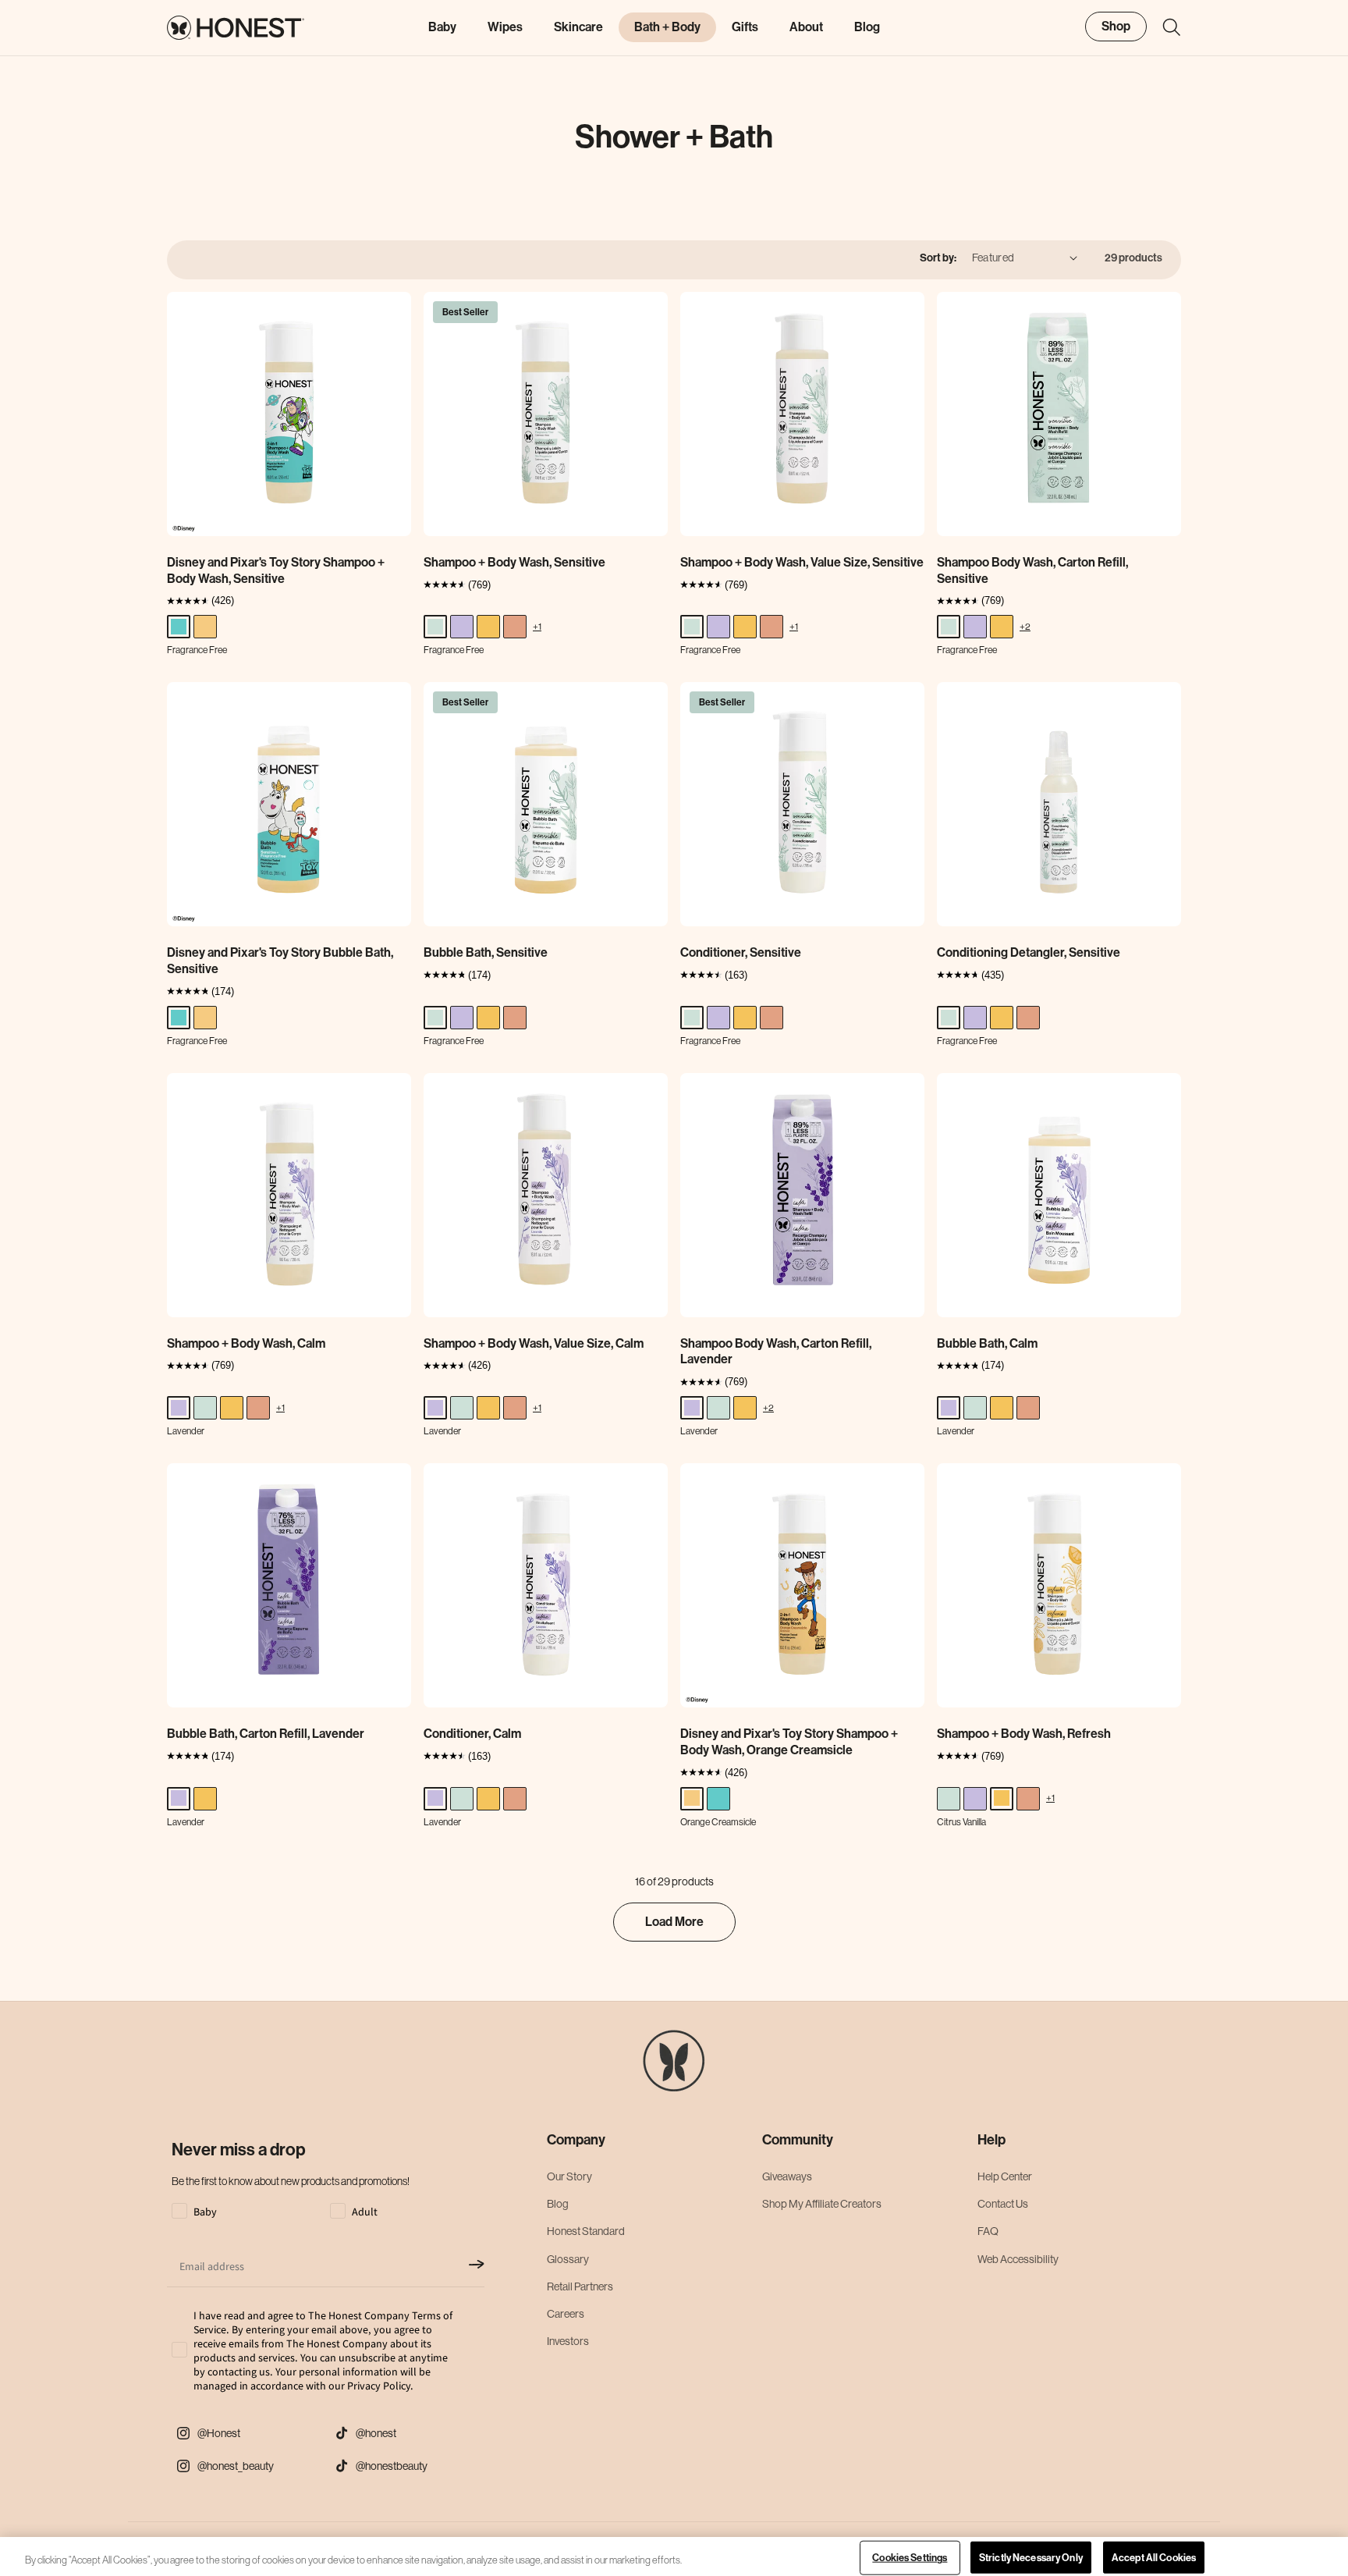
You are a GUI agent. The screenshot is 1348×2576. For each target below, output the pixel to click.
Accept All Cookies (1154, 2558)
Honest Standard (586, 2231)
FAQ (988, 2231)
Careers (566, 2314)
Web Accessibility (1018, 2259)
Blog (558, 2204)
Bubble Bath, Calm (987, 1343)
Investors (568, 2341)
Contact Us (1003, 2204)
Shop (1116, 26)
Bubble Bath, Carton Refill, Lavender (266, 1734)
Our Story (569, 2176)
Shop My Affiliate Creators (822, 2204)
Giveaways (787, 2176)
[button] (1164, 27)
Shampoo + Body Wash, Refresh (1024, 1734)
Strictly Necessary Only (1031, 2558)
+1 (537, 626)
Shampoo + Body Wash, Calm (246, 1343)
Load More (674, 1922)
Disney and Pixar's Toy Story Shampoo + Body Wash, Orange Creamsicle (789, 1742)
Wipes (505, 27)
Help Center (1005, 2176)
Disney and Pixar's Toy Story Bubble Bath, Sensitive (280, 961)
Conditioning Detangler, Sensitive (1029, 952)
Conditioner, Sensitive (741, 952)
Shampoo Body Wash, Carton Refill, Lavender (776, 1352)
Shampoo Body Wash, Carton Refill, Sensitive (1032, 570)
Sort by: (938, 258)
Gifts (745, 27)
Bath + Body (667, 27)
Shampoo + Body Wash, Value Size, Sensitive (802, 562)
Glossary (568, 2259)
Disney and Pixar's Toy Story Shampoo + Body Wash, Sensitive (276, 570)
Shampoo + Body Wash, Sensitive (514, 562)
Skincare (578, 27)
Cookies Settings (910, 2558)
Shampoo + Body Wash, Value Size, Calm (534, 1343)
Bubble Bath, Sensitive (486, 952)
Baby (442, 27)
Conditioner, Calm (472, 1734)
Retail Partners (580, 2286)
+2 (1025, 626)
